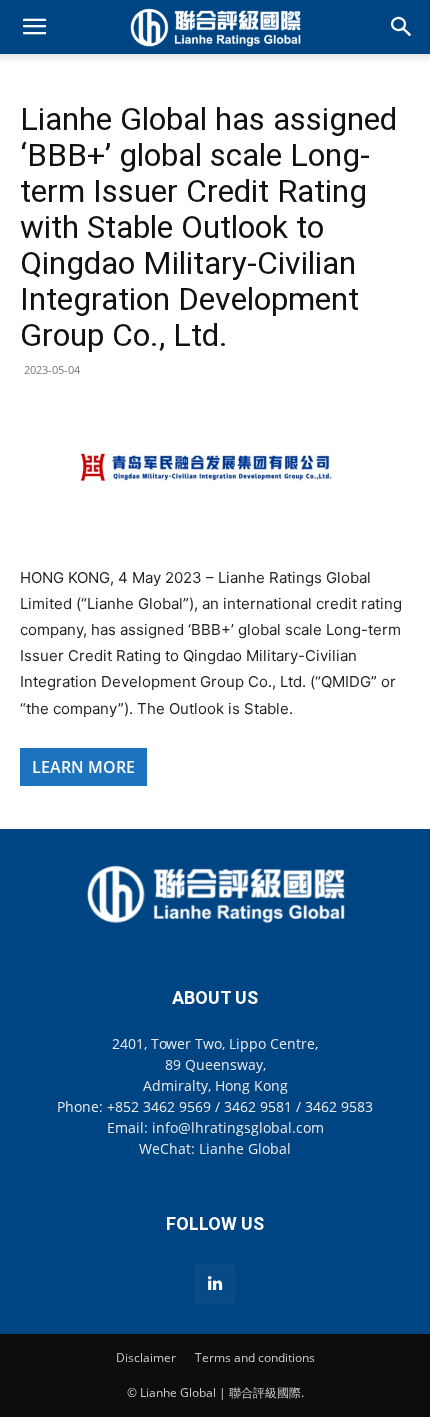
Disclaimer (146, 1357)
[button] (34, 27)
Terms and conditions (255, 1357)
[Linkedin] (215, 1284)
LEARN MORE (83, 767)
